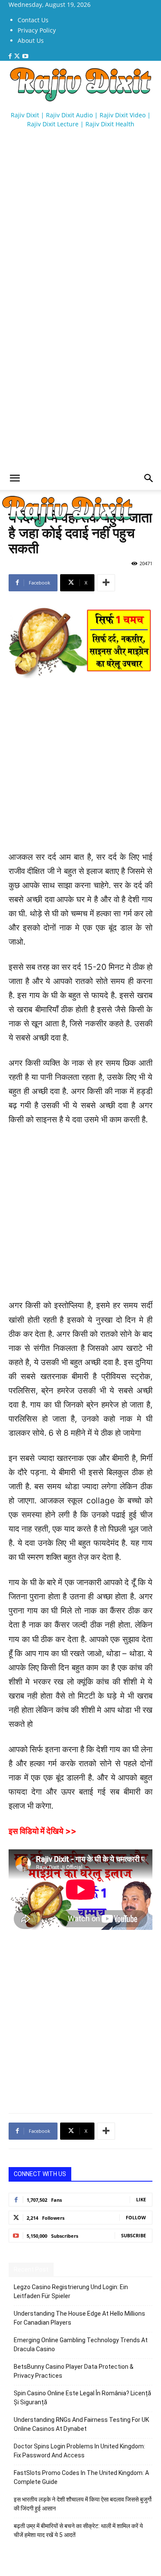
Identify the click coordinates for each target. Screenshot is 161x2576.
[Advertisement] (80, 213)
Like (141, 2199)
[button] (15, 478)
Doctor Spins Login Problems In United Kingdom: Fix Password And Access (79, 2451)
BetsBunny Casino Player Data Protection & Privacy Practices (74, 2371)
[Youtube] (25, 56)
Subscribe (134, 2235)
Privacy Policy (37, 30)
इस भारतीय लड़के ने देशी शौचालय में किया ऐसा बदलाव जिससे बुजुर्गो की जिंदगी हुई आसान (83, 2504)
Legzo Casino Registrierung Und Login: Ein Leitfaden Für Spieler (71, 2291)
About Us (31, 40)
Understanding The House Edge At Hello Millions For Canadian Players (79, 2318)
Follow (136, 2217)
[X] (18, 56)
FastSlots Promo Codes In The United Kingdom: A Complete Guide (81, 2477)
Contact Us (33, 20)
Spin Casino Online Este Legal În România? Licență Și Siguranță (82, 2398)
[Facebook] (11, 56)
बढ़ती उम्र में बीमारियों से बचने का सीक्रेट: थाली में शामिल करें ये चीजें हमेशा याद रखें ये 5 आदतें (78, 2530)
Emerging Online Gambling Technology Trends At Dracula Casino (81, 2345)
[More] (106, 583)
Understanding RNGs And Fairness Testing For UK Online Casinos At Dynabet (81, 2424)
